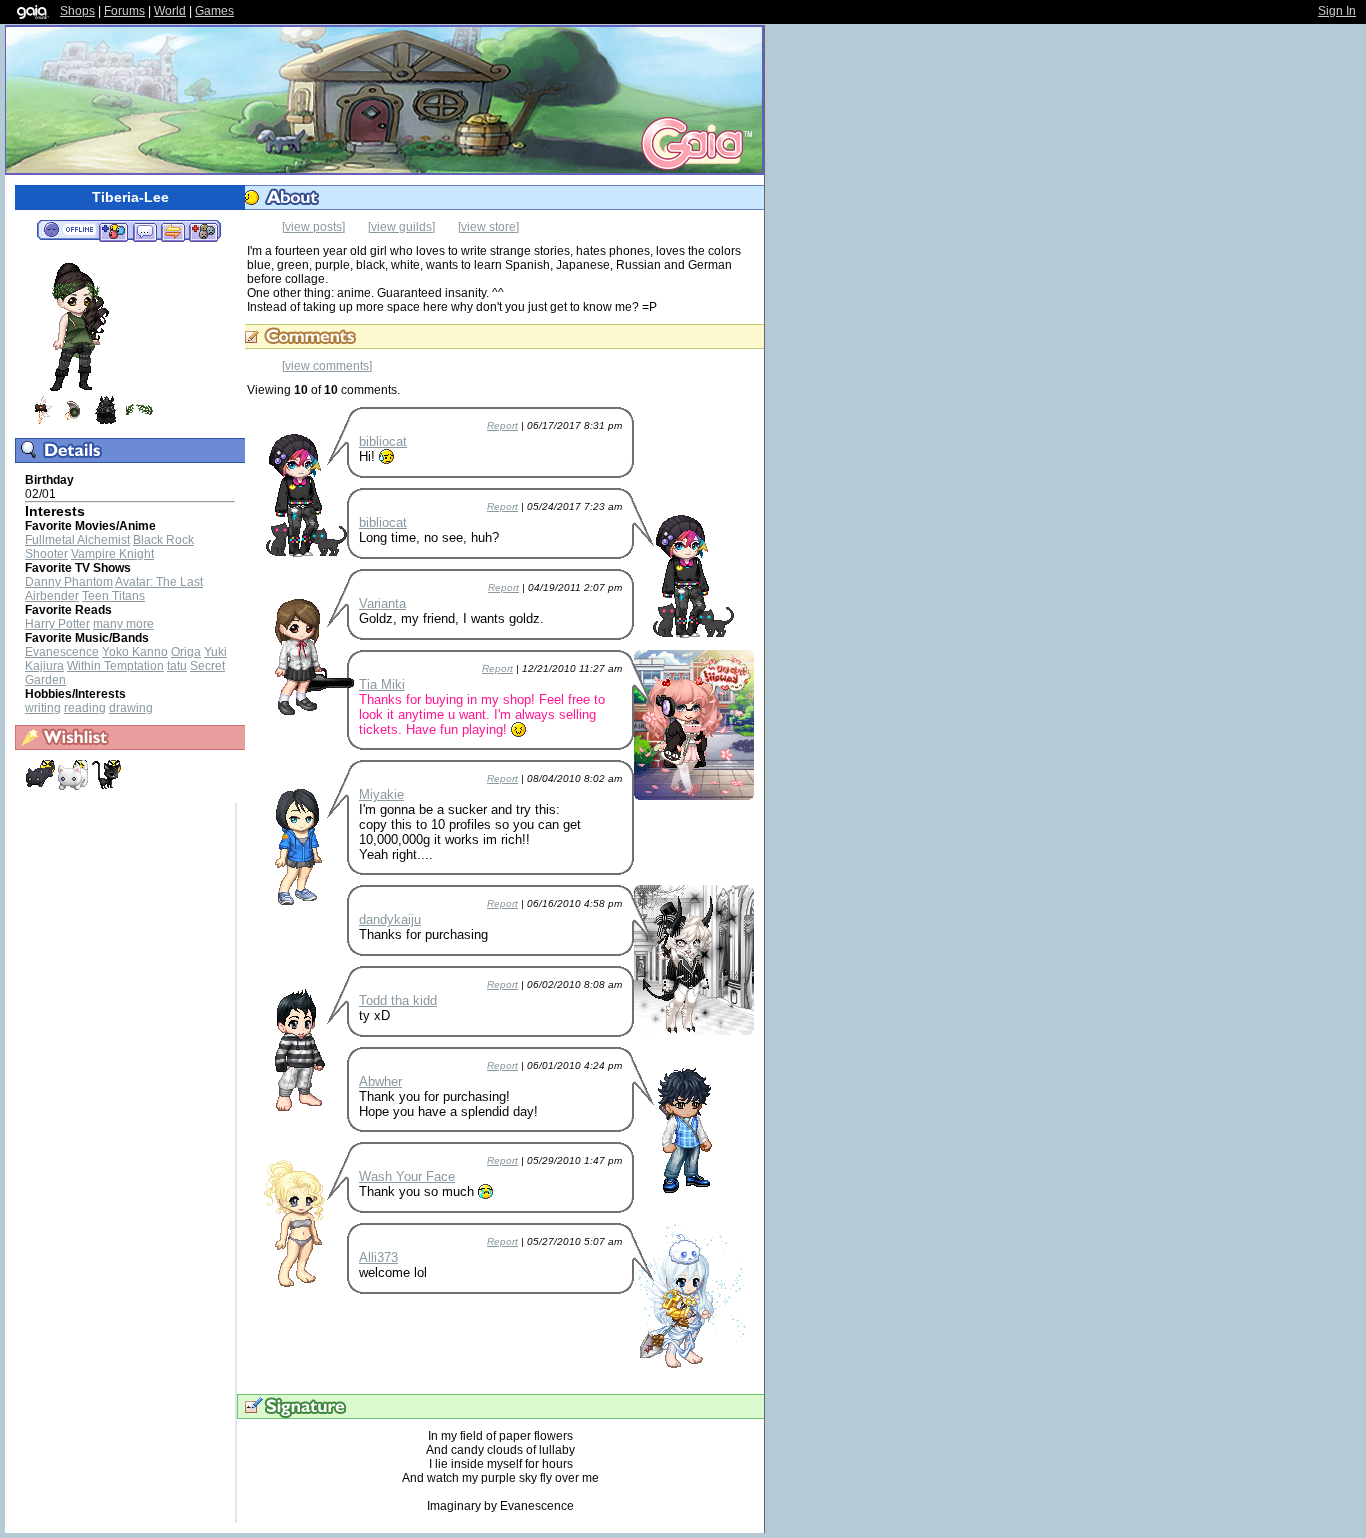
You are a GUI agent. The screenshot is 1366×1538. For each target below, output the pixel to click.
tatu (177, 666)
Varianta (382, 603)
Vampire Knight (112, 554)
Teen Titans (113, 596)
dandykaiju (390, 919)
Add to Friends (113, 231)
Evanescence (62, 652)
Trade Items (173, 231)
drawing (131, 708)
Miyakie (381, 794)
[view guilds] (401, 227)
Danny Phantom (69, 582)
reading (85, 708)
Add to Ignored (204, 231)
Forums (124, 11)
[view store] (488, 227)
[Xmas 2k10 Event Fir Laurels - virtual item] (139, 421)
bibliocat (383, 441)
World (170, 11)
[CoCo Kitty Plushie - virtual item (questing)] (41, 786)
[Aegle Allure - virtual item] (40, 421)
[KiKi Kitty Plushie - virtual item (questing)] (74, 786)
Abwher (380, 1081)
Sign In (1337, 11)
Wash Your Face (407, 1176)
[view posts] (313, 227)
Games (214, 11)
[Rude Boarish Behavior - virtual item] (106, 421)
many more (123, 624)
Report (502, 425)
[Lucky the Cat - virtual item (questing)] (106, 786)
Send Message (144, 231)
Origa (186, 652)
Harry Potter (57, 624)
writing (43, 708)
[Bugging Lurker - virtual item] (73, 421)
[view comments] (327, 366)
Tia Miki (382, 684)
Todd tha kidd (398, 1000)
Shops (77, 11)
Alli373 (378, 1257)
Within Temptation (115, 666)
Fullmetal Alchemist (77, 540)
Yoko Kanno (135, 652)
